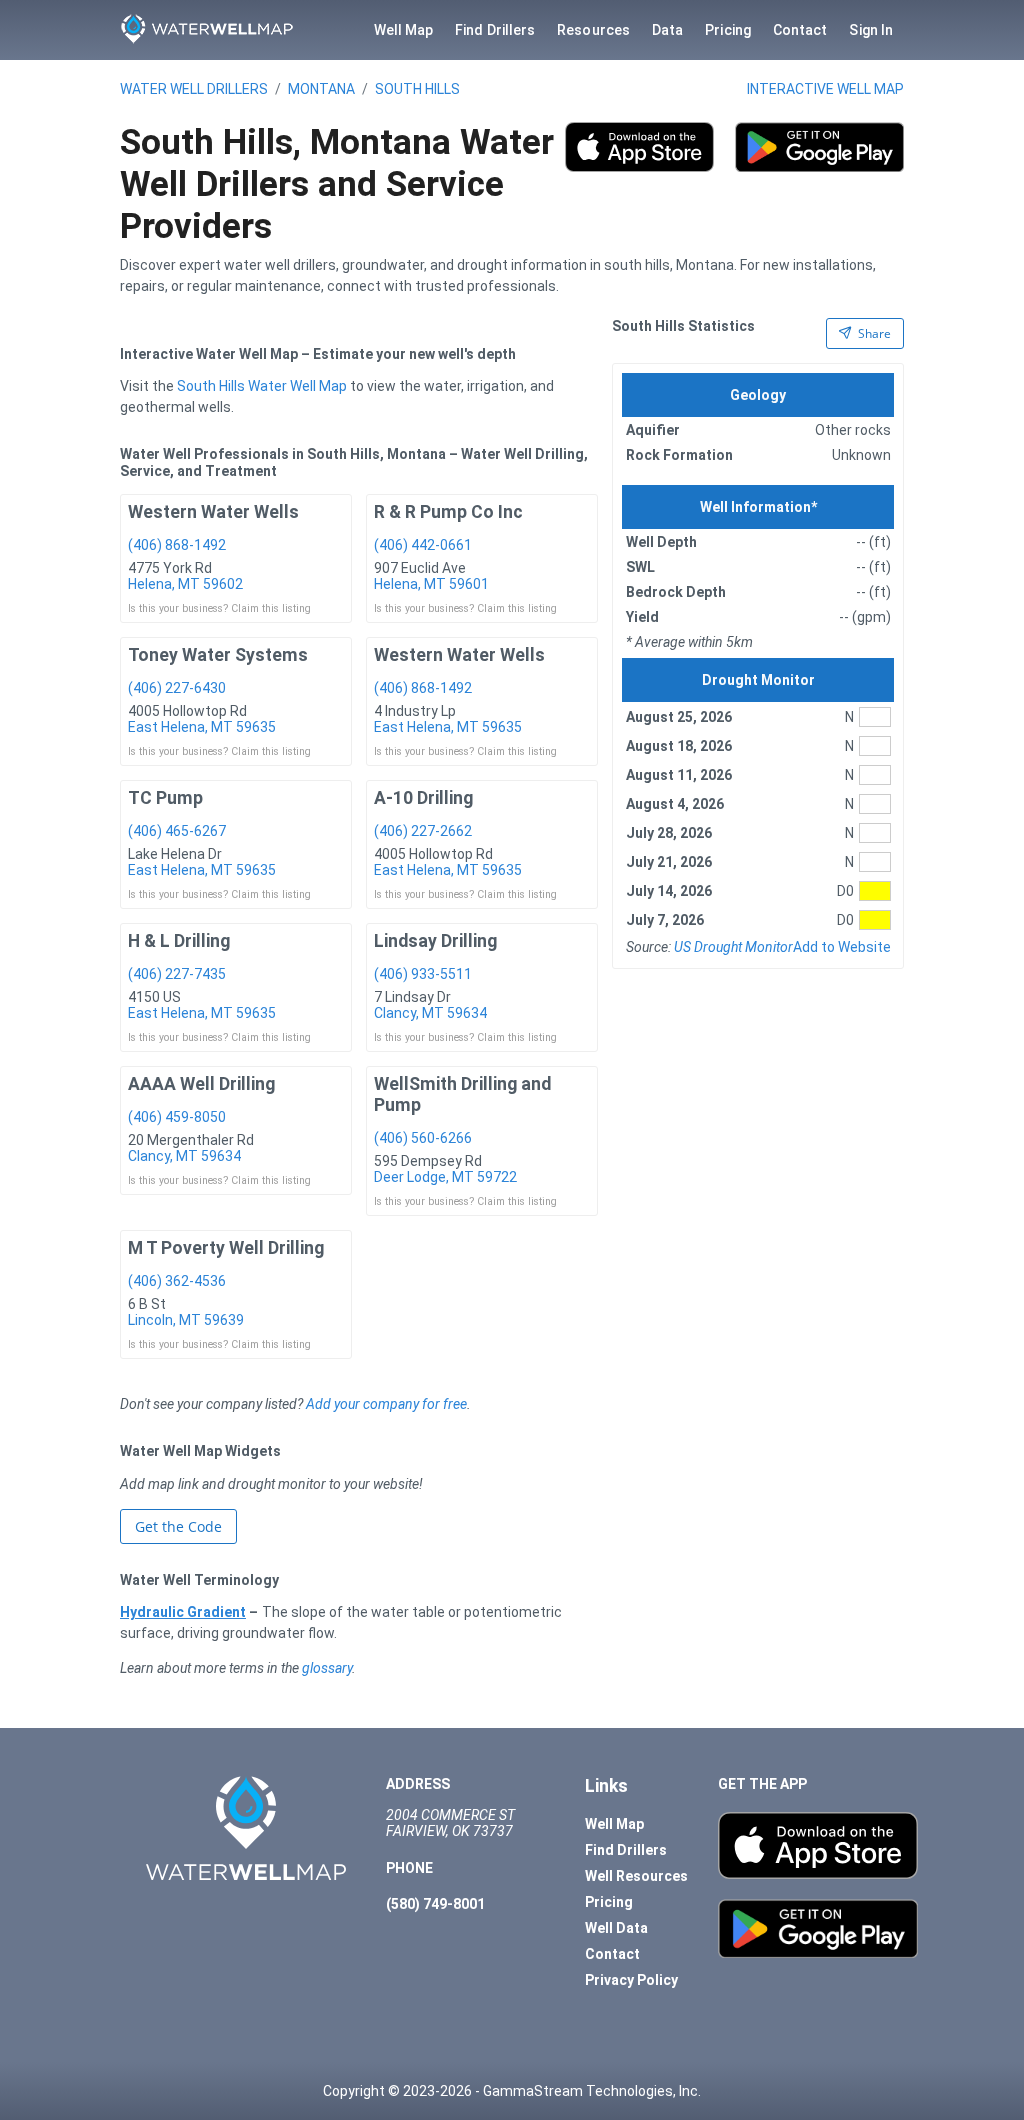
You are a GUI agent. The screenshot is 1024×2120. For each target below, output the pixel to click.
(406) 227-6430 (177, 688)
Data (667, 30)
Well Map (404, 30)
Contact (800, 30)
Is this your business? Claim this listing (219, 608)
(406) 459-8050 (177, 1117)
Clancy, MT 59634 (430, 1013)
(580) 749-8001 (435, 1904)
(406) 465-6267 (177, 831)
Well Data (616, 1928)
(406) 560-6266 (423, 1138)
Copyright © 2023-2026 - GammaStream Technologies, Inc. (512, 2091)
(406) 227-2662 (423, 831)
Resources (593, 30)
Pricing (728, 30)
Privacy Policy (631, 1980)
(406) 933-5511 (423, 974)
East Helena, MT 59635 (202, 727)
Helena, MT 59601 (431, 584)
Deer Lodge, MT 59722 (445, 1177)
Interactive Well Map (825, 89)
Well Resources (636, 1876)
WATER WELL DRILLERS (194, 89)
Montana (321, 89)
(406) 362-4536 (177, 1281)
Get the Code (178, 1526)
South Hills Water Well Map (262, 386)
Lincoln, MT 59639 (186, 1320)
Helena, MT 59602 (185, 584)
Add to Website (842, 947)
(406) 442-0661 (423, 545)
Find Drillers (495, 30)
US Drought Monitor (733, 947)
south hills (417, 89)
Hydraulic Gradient (183, 1612)
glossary (327, 1668)
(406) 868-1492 (177, 545)
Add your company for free (386, 1404)
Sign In (871, 30)
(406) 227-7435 (177, 974)
